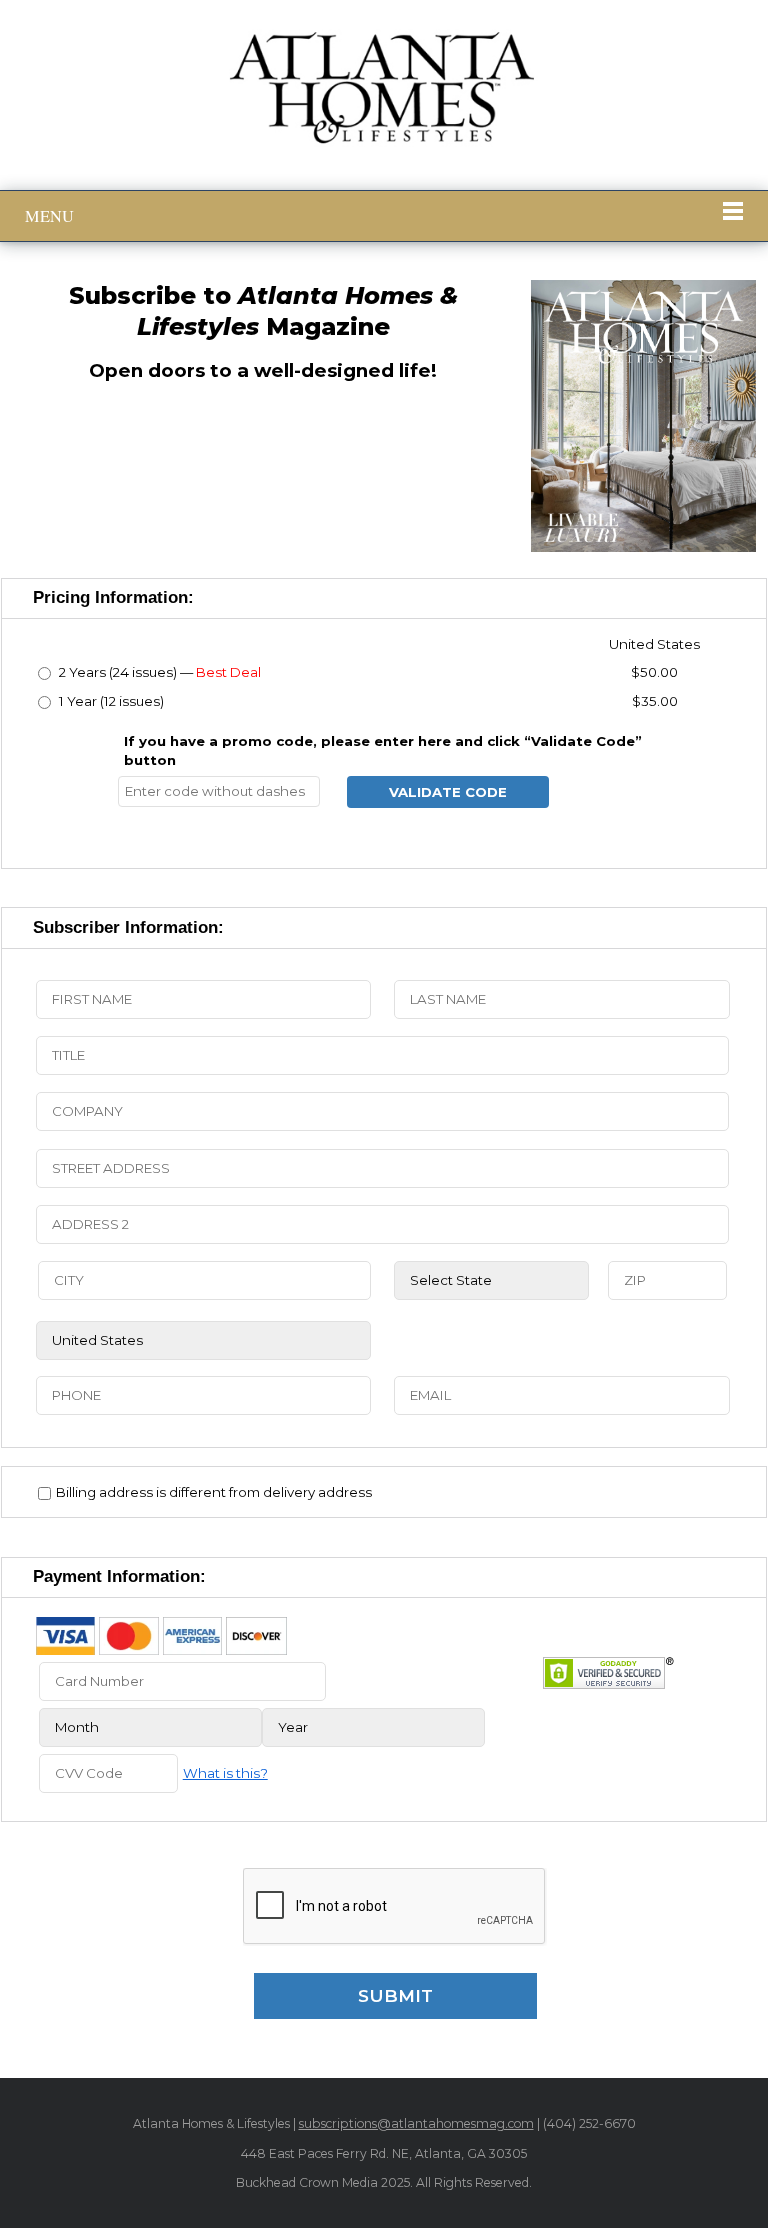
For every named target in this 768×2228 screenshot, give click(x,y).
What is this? (225, 1773)
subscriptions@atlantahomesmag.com (416, 2123)
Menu (49, 216)
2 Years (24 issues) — (158, 672)
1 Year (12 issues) (110, 701)
